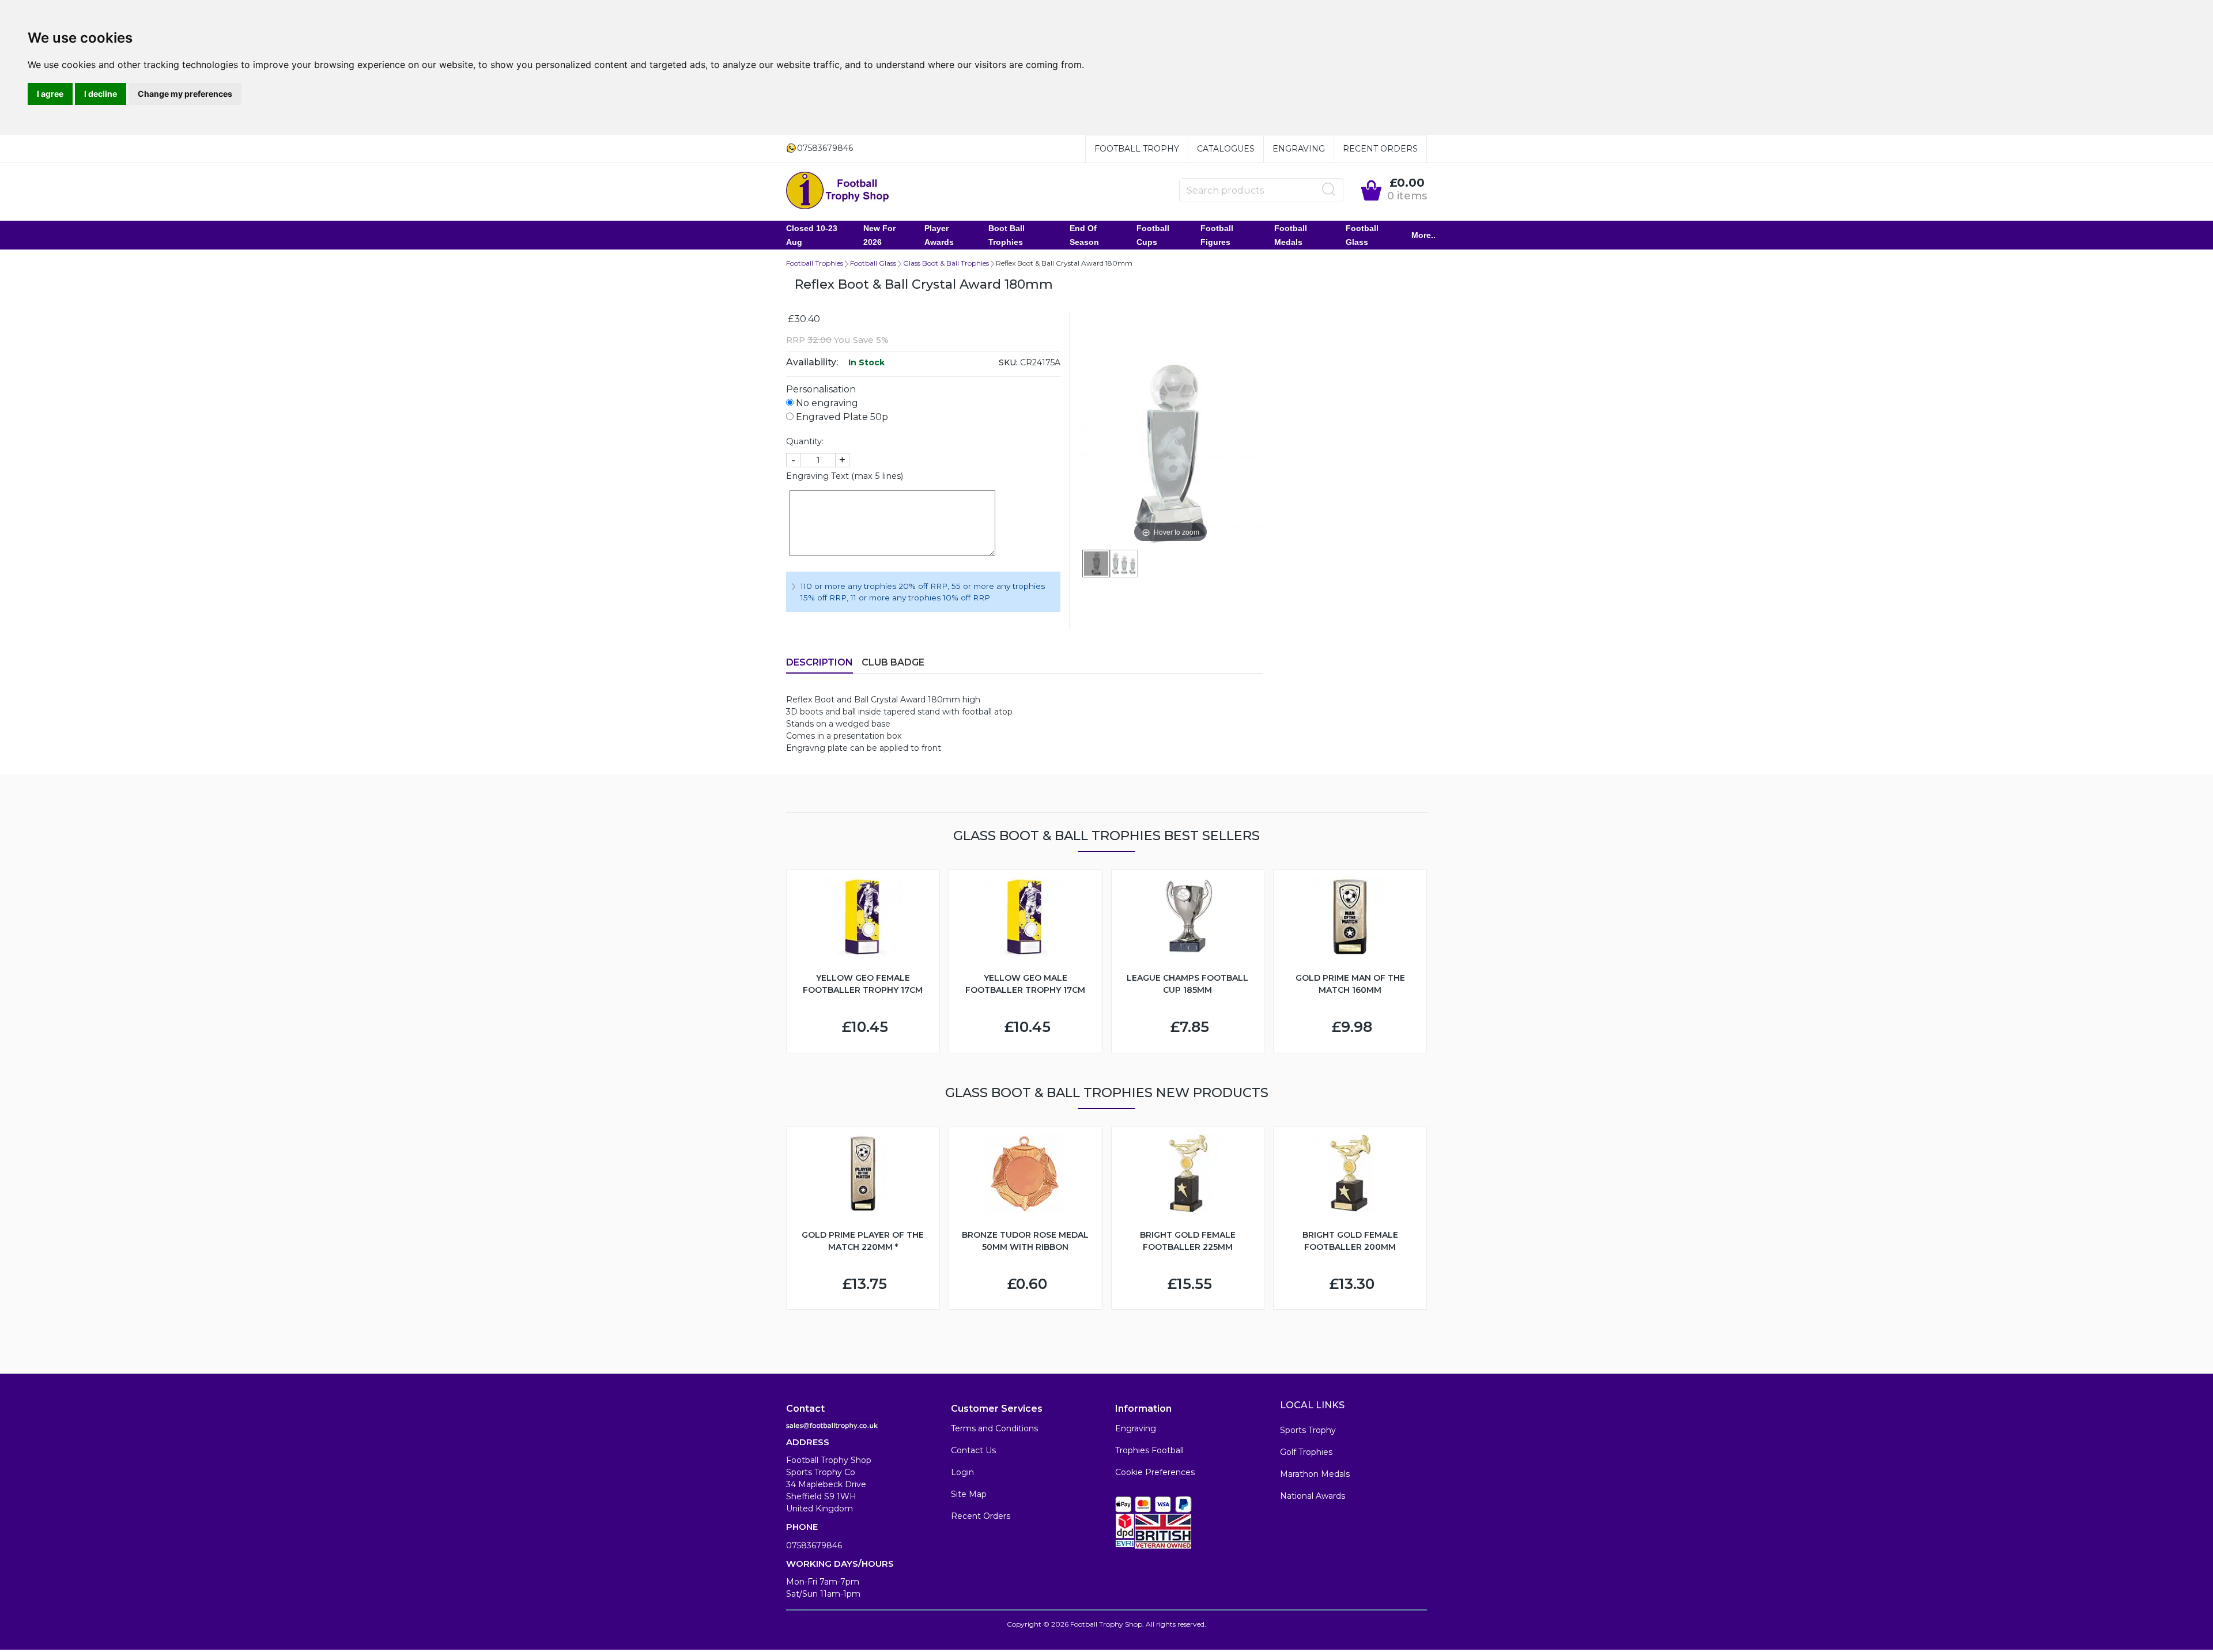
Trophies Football (1149, 1450)
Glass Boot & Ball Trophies (946, 263)
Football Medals (1291, 235)
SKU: (1008, 362)
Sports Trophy (1308, 1430)
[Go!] (1329, 190)
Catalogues (1226, 149)
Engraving (1299, 149)
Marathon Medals (1315, 1474)
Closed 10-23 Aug (812, 235)
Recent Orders (1380, 149)
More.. (1423, 235)
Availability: (812, 362)
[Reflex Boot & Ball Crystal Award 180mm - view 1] (1096, 564)
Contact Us (973, 1450)
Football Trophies (815, 263)
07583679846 (814, 1545)
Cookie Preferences (1155, 1472)
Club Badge (893, 662)
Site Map (969, 1494)
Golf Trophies (1306, 1452)
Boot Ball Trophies (1007, 235)
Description (820, 662)
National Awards (1313, 1496)
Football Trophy (1137, 149)
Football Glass (1362, 235)
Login (962, 1472)
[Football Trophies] (838, 190)
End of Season (1084, 235)
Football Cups (1153, 235)
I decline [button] (101, 94)
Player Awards (939, 235)
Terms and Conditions (994, 1428)
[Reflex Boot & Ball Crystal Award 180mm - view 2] (1124, 564)
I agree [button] (50, 94)
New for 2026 (879, 235)
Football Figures (1217, 235)
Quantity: (805, 441)
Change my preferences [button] (185, 94)
